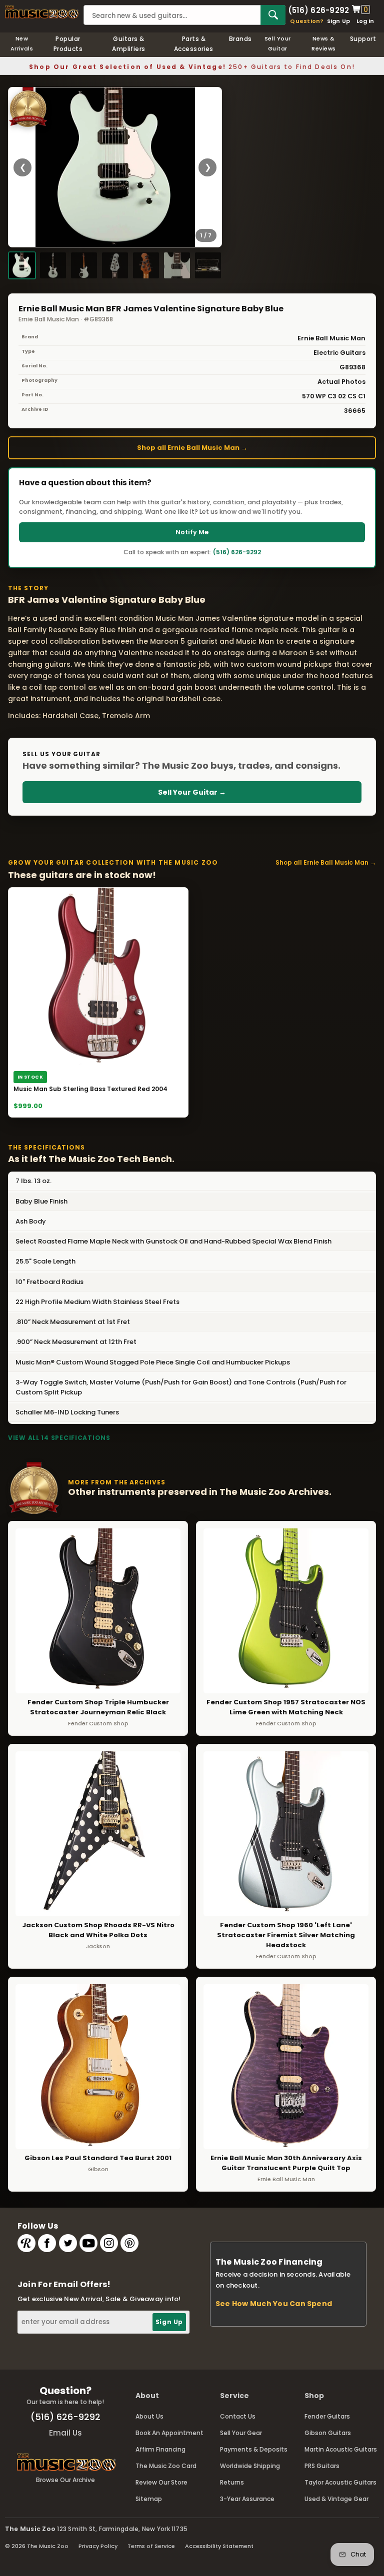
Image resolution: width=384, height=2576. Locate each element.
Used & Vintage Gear (336, 2499)
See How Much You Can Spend (274, 2304)
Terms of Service (151, 2546)
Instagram (109, 2243)
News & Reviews (323, 43)
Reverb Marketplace (26, 2243)
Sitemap (149, 2499)
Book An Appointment (169, 2433)
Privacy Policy (98, 2546)
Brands (240, 39)
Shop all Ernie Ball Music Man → (192, 448)
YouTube (88, 2243)
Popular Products (68, 44)
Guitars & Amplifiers (129, 44)
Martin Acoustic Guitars (341, 2449)
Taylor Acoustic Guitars (340, 2482)
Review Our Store (161, 2482)
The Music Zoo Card (166, 2466)
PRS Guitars (322, 2466)
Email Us (65, 2433)
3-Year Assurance (247, 2499)
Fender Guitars (327, 2416)
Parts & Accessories (194, 44)
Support (363, 39)
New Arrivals (22, 43)
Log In (365, 21)
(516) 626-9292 (318, 9)
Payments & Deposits (254, 2449)
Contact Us (238, 2416)
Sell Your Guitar (278, 43)
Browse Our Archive (65, 2480)
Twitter (68, 2243)
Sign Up (339, 21)
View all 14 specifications (59, 1438)
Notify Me (192, 532)
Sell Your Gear (241, 2433)
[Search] (273, 15)
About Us (149, 2416)
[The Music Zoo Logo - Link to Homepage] (42, 12)
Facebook (47, 2243)
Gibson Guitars (328, 2433)
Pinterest (129, 2243)
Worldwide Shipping (250, 2466)
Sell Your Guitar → (192, 792)
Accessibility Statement (219, 2546)
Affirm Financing (160, 2449)
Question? (307, 21)
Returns (232, 2482)
